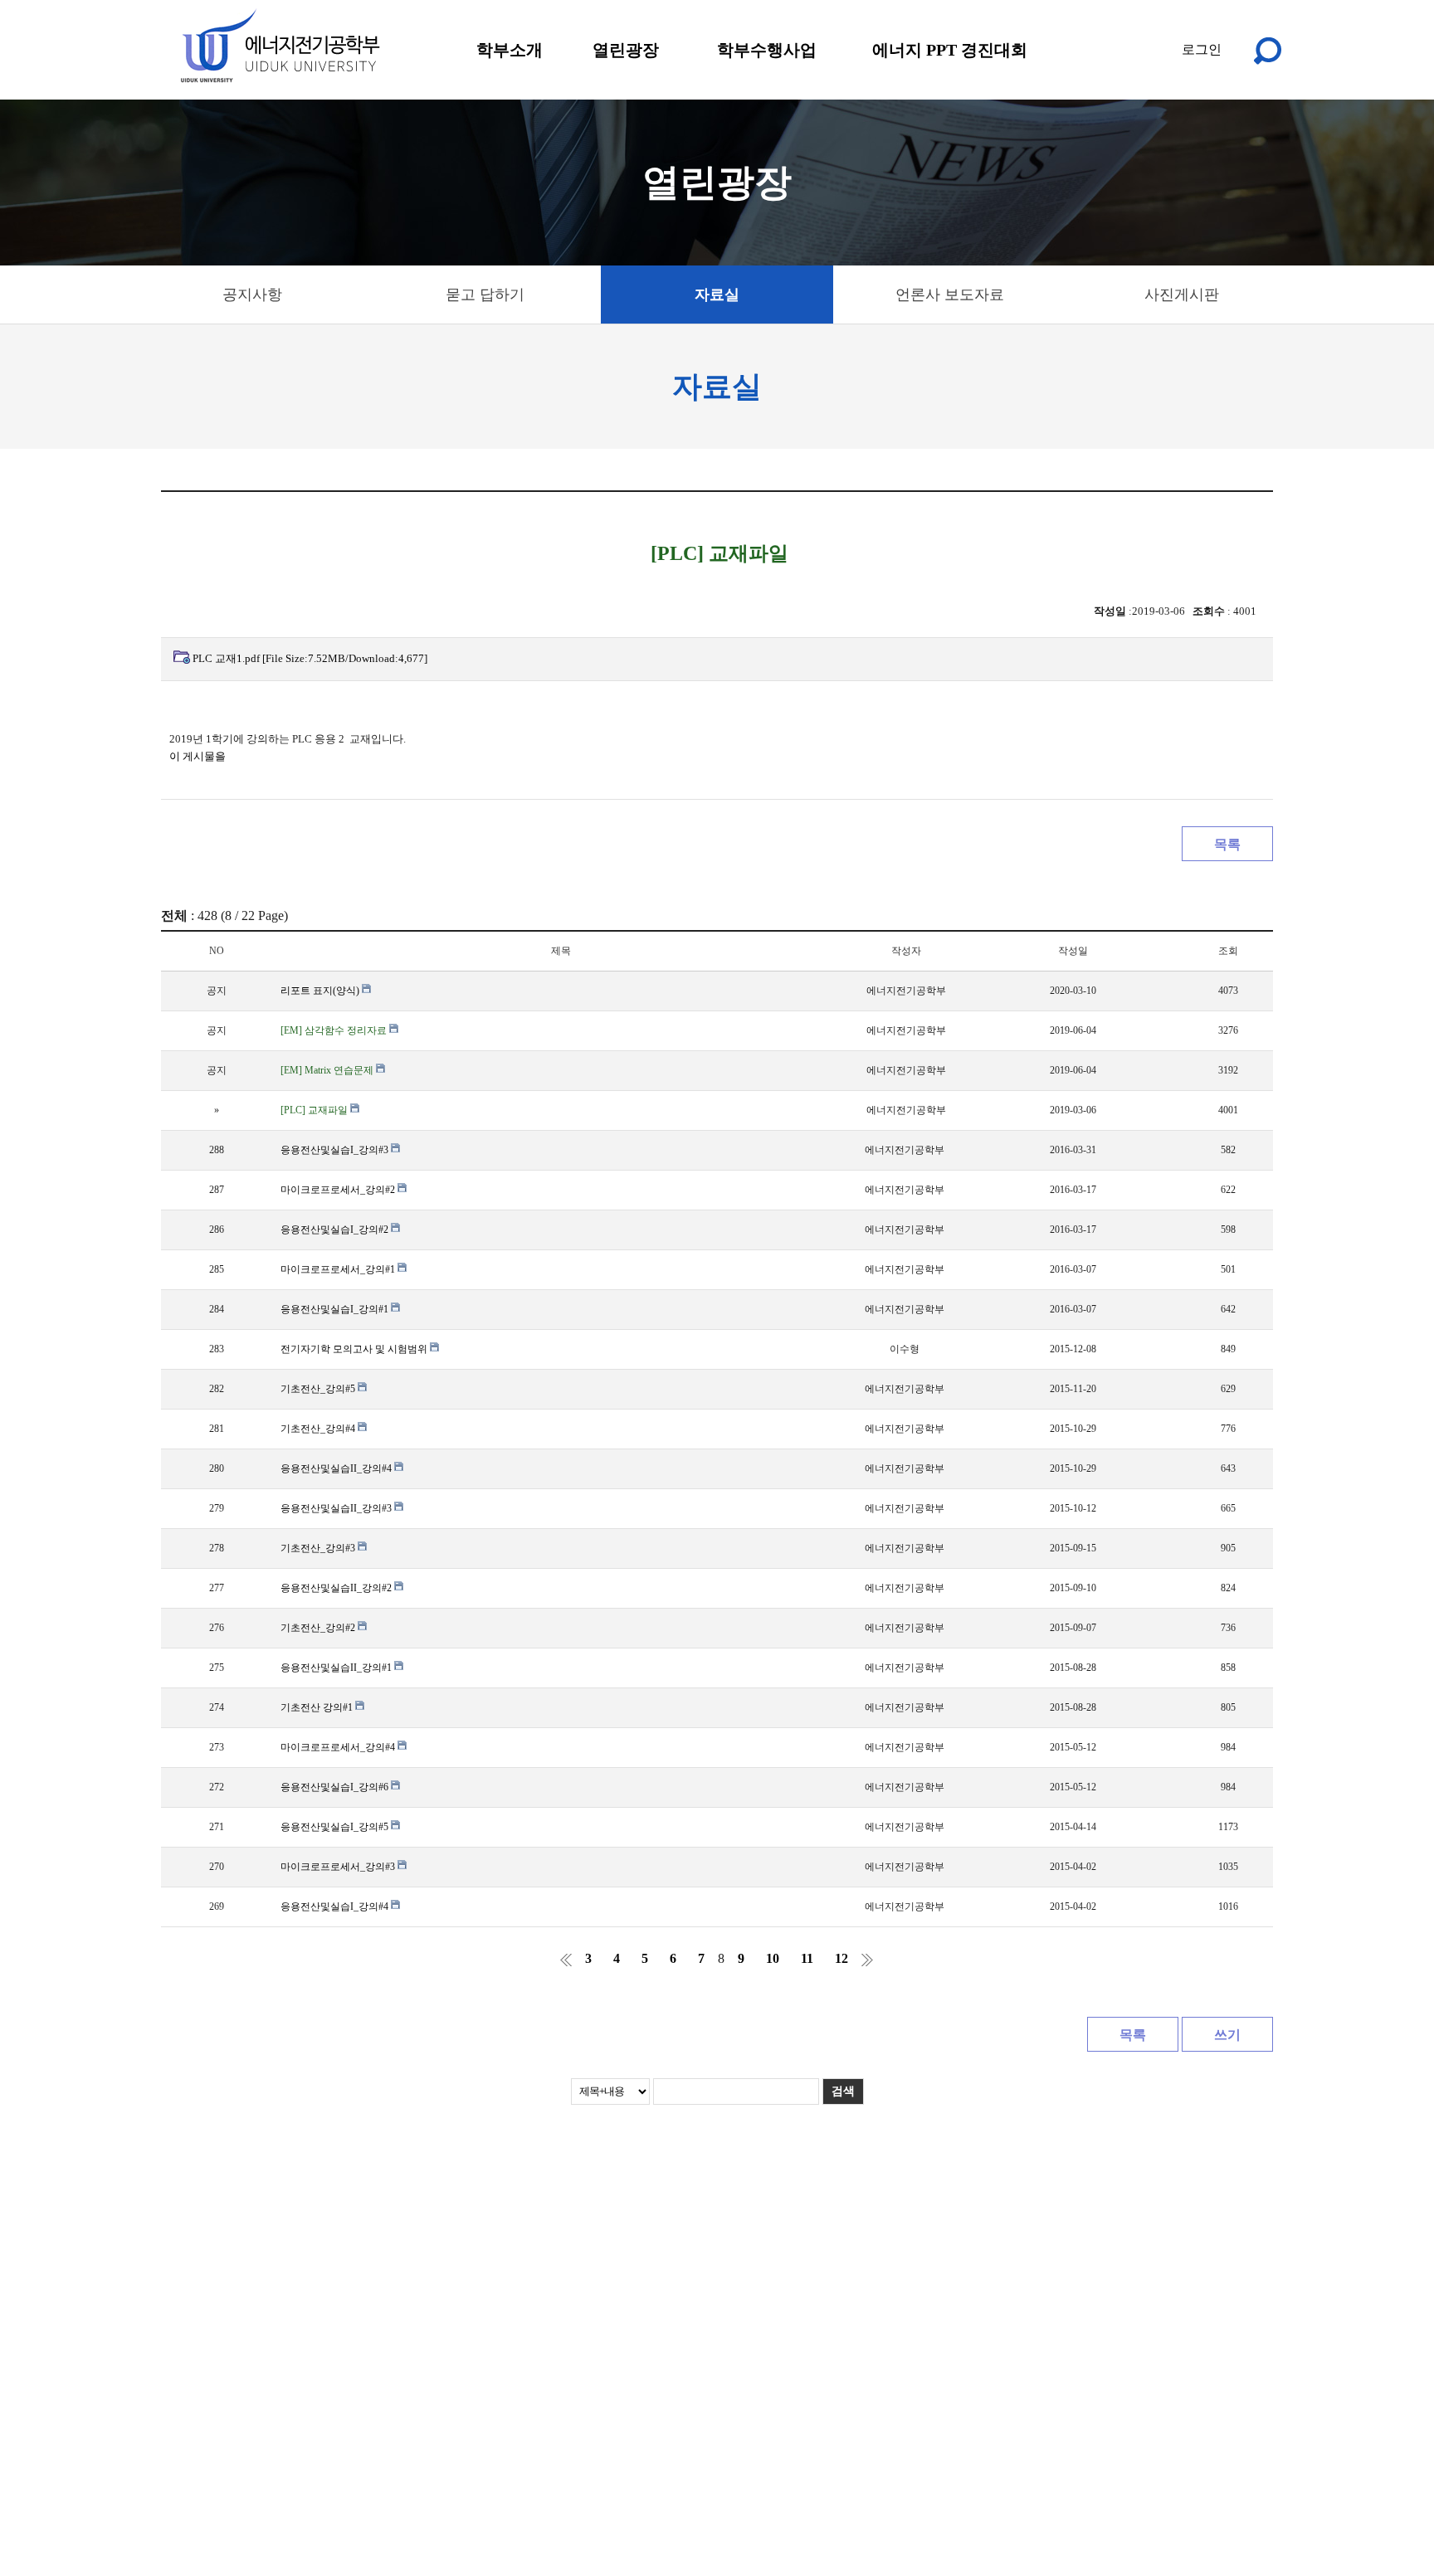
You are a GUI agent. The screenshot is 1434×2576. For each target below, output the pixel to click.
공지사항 (252, 295)
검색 (843, 2091)
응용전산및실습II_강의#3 (337, 1508)
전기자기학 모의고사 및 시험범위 (355, 1349)
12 (841, 1958)
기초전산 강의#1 (318, 1707)
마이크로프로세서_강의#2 (339, 1190)
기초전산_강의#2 (319, 1628)
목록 (1227, 844)
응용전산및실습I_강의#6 (336, 1787)
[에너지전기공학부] (279, 46)
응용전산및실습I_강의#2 (336, 1230)
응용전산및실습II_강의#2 (337, 1588)
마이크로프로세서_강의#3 (339, 1867)
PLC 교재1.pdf (310, 658)
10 (773, 1958)
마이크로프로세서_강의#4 (339, 1747)
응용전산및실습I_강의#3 (336, 1150)
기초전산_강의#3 (319, 1548)
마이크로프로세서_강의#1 (339, 1269)
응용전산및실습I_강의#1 (336, 1309)
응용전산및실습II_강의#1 (337, 1668)
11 (807, 1958)
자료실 (717, 295)
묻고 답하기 (485, 295)
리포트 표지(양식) (321, 991)
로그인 (1202, 49)
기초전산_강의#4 (319, 1429)
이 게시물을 (198, 756)
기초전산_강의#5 (319, 1389)
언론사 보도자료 (950, 295)
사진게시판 (1182, 295)
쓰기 (1227, 2035)
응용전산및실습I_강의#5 (336, 1827)
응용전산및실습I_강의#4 (336, 1906)
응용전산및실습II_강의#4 (337, 1468)
